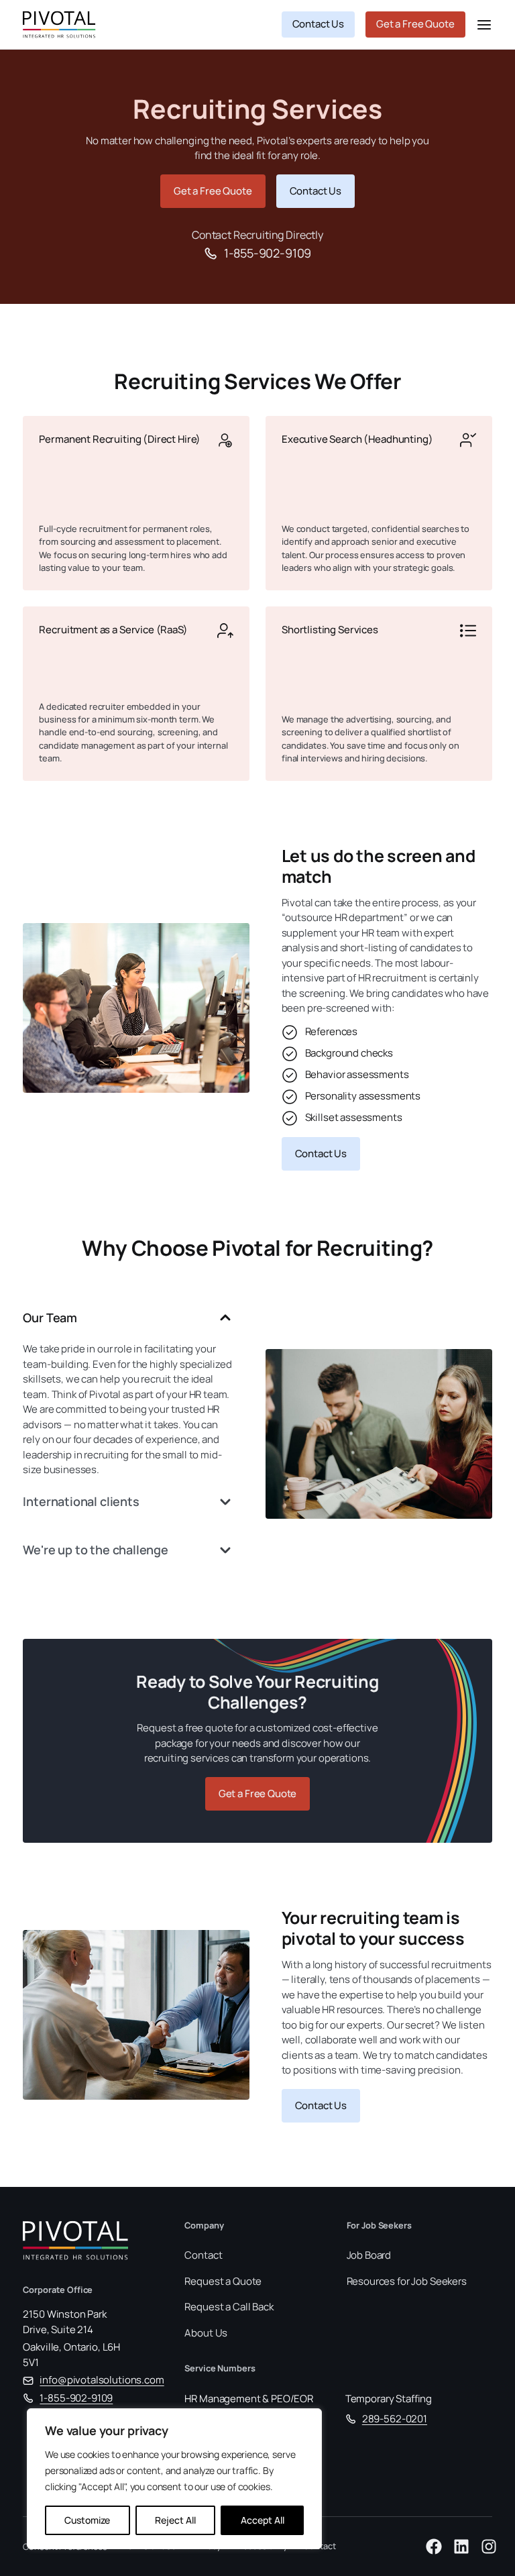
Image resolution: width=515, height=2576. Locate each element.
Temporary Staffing (389, 2399)
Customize (87, 2520)
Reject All (175, 2520)
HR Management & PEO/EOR (249, 2399)
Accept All (263, 2520)
